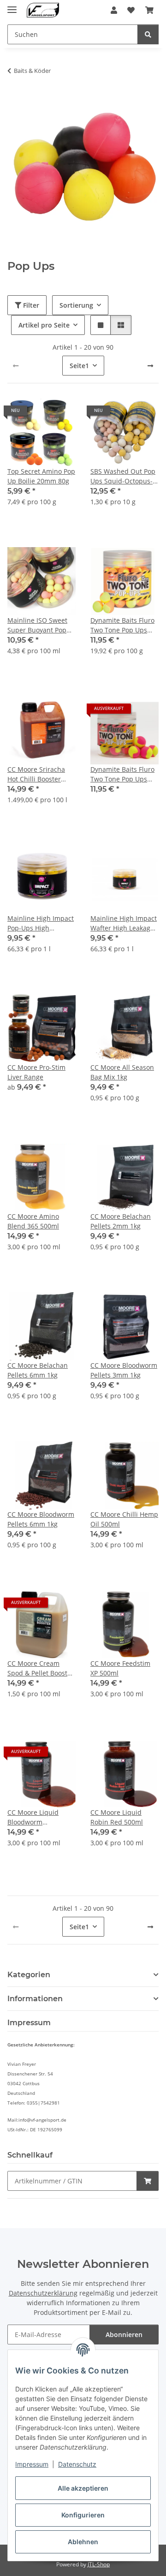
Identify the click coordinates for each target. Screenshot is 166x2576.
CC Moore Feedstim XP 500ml (120, 1668)
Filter (30, 305)
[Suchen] (148, 34)
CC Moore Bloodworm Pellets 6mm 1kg (41, 1519)
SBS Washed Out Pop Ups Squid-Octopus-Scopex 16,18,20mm (123, 476)
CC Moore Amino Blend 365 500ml (33, 1221)
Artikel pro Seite (44, 325)
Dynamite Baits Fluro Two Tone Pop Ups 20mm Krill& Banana (122, 774)
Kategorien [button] (29, 1975)
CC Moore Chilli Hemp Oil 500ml (124, 1519)
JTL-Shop (99, 2564)
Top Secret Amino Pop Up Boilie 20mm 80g (41, 476)
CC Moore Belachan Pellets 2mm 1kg (121, 1221)
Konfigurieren (83, 2515)
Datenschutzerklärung (43, 2293)
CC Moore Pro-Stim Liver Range (36, 1072)
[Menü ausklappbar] (12, 6)
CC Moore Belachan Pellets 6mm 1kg (38, 1370)
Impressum (32, 2464)
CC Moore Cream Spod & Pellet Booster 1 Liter (41, 1668)
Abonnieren (124, 2334)
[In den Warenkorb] (148, 2181)
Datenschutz (77, 2464)
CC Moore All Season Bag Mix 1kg (122, 1072)
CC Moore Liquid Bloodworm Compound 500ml (35, 1817)
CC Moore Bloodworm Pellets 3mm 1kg (124, 1370)
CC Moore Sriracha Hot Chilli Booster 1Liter (36, 774)
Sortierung (76, 305)
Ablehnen (83, 2542)
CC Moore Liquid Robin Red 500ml (117, 1817)
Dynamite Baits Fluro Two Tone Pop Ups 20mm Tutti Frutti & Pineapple (122, 625)
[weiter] (150, 366)
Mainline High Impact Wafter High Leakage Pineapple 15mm (124, 923)
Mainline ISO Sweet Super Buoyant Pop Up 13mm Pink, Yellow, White (37, 625)
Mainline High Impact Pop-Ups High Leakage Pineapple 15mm (41, 923)
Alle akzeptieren (83, 2488)
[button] (114, 10)
